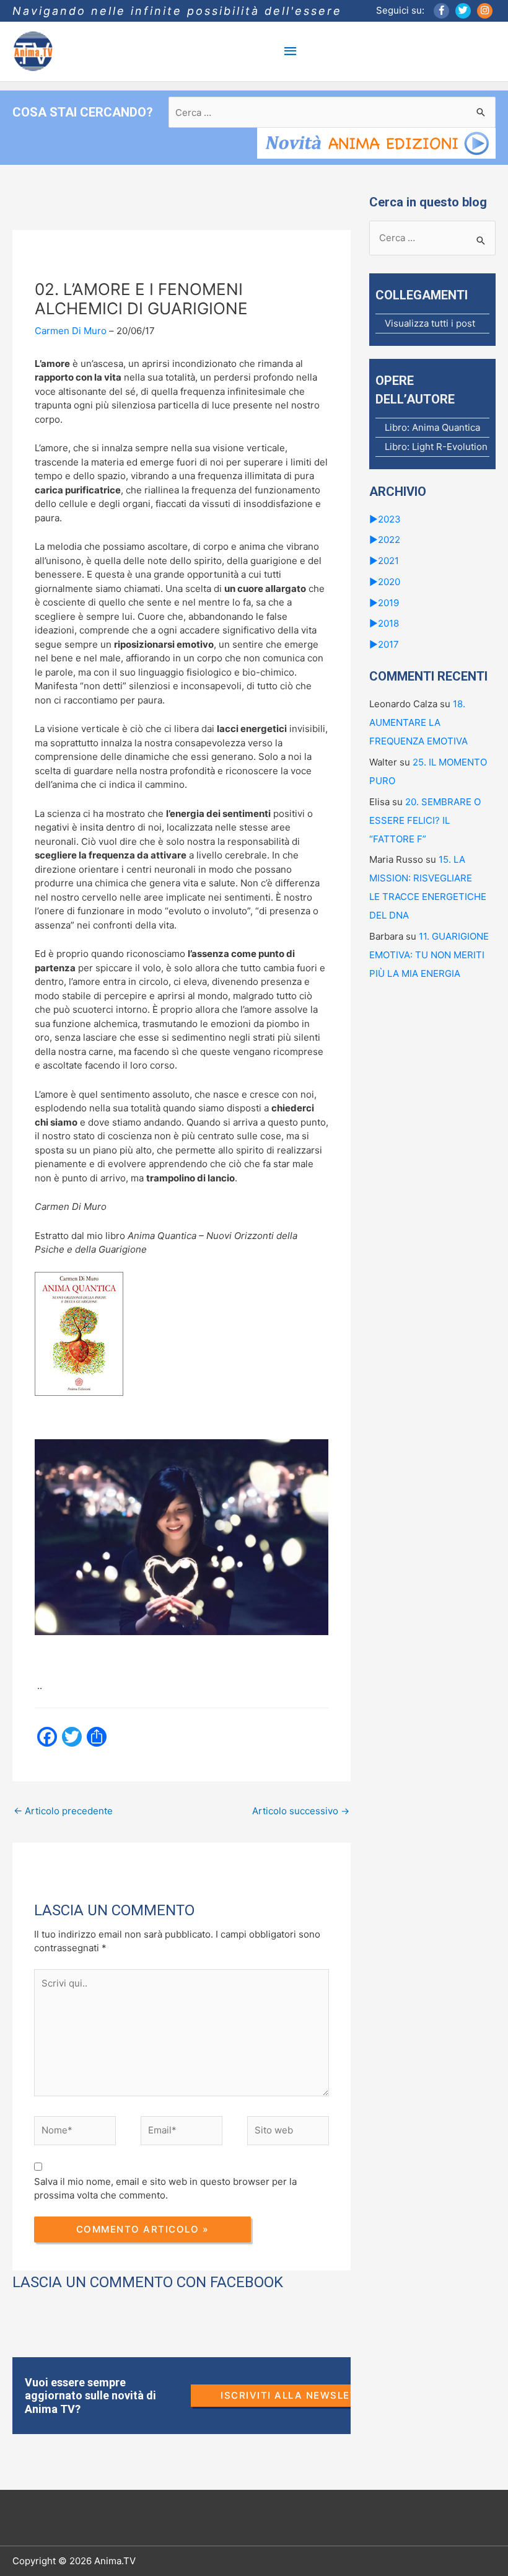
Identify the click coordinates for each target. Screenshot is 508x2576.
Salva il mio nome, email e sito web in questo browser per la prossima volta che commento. (165, 2189)
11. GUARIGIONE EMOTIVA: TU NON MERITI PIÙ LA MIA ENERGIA (429, 955)
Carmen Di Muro (71, 331)
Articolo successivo (301, 1811)
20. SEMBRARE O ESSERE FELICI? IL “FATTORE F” (425, 820)
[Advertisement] (238, 1871)
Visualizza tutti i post (430, 323)
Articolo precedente (63, 1811)
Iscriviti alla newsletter (299, 2395)
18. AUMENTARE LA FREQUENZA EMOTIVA (418, 722)
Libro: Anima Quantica (432, 427)
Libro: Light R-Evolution (436, 447)
